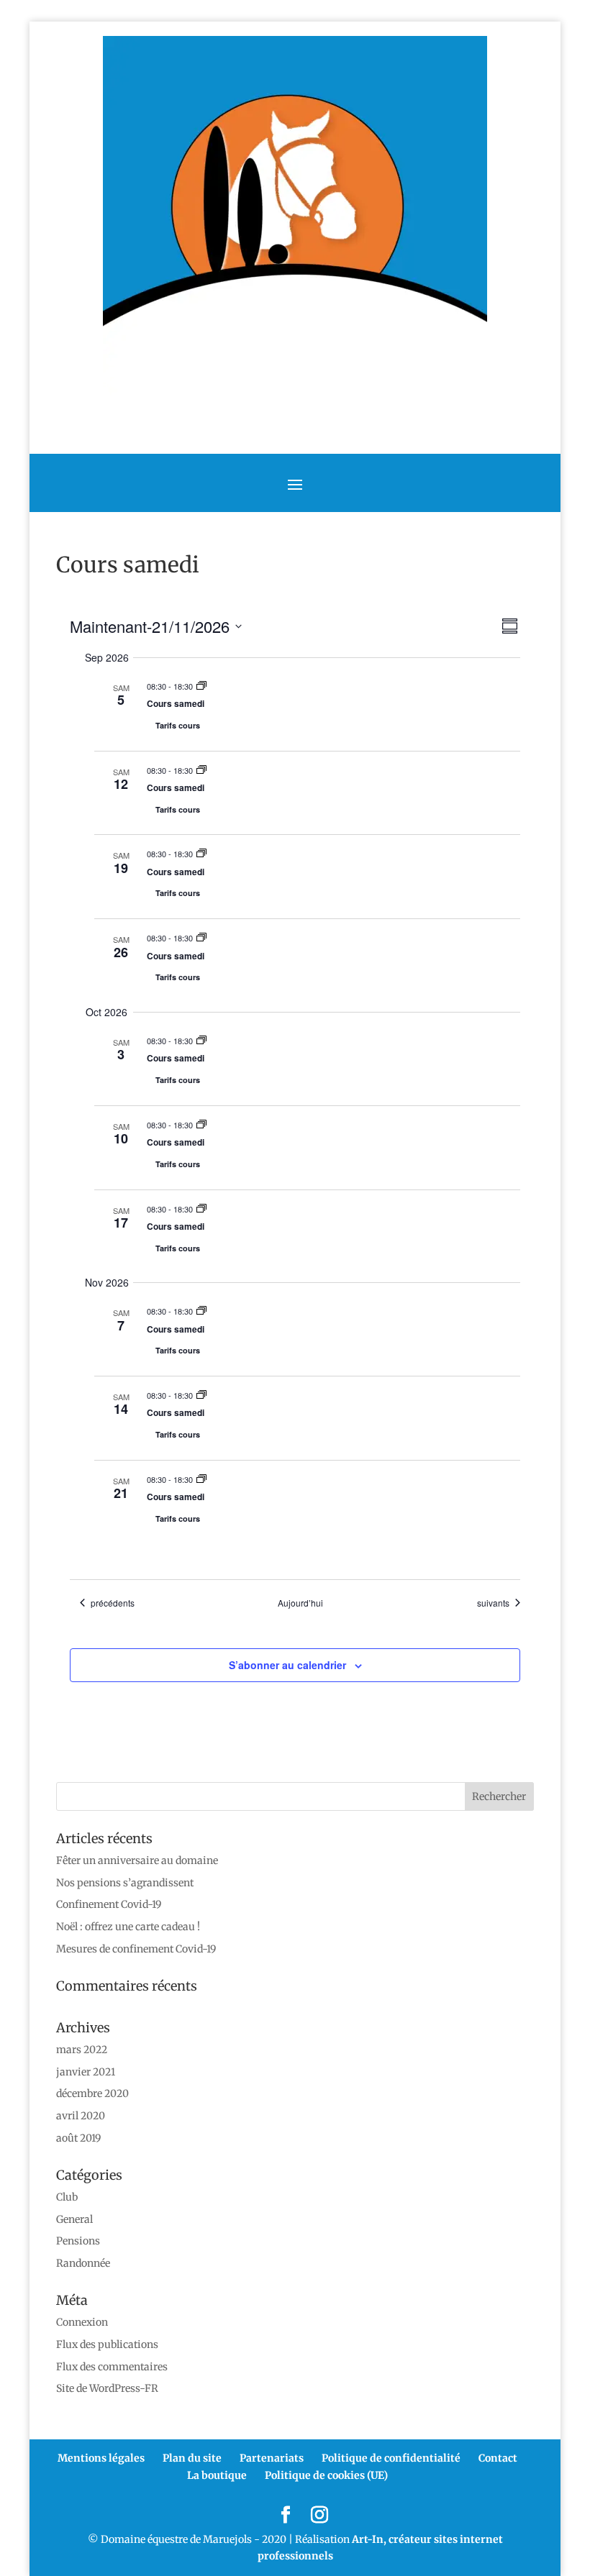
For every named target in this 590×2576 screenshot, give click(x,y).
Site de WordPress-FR (107, 2388)
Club (67, 2197)
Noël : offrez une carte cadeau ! (128, 1927)
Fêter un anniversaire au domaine (137, 1860)
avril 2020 (81, 2116)
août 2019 (78, 2138)
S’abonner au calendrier (287, 1665)
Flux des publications (107, 2344)
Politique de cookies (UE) (326, 2475)
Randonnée (83, 2263)
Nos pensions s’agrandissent (125, 1883)
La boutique (217, 2475)
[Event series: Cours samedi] (201, 686)
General (74, 2219)
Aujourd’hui (300, 1603)
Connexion (82, 2322)
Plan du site (192, 2458)
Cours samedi (176, 703)
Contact (498, 2458)
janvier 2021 (86, 2072)
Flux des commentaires (112, 2367)
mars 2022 (82, 2050)
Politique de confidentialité (391, 2458)
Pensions (78, 2241)
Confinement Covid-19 (109, 1904)
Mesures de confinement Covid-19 (136, 1949)
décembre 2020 (92, 2093)
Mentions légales (101, 2458)
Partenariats (272, 2458)
